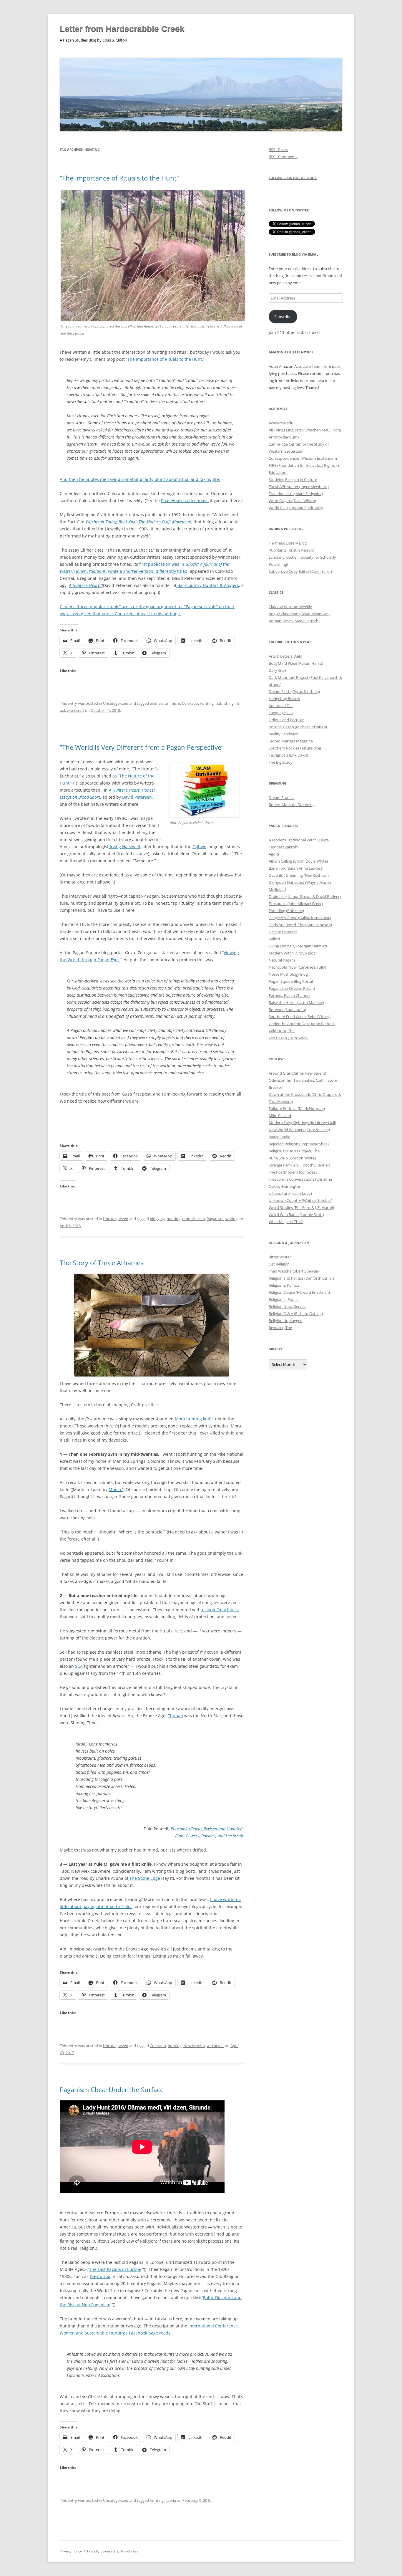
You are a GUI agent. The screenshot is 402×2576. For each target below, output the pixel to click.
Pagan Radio (280, 1137)
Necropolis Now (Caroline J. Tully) (297, 967)
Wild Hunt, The (282, 1031)
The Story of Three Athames (102, 1263)
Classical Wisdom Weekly (290, 607)
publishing (225, 703)
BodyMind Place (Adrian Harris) (296, 663)
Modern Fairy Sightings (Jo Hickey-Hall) (302, 1123)
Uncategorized (116, 703)
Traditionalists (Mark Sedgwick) (296, 494)
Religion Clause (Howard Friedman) (299, 1292)
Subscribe (283, 317)
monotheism (193, 1219)
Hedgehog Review (284, 699)
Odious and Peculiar (286, 720)
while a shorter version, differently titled (148, 571)
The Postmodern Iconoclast (293, 1172)
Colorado (190, 703)
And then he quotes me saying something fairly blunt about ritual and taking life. (140, 479)
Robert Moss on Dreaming (292, 805)
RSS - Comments (283, 157)
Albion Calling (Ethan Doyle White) (298, 861)
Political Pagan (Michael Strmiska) (298, 727)
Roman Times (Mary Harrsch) (294, 621)
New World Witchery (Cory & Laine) (299, 1130)
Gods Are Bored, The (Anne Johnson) (300, 925)
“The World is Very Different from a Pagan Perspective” (142, 747)
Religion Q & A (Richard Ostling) (296, 1313)
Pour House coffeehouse (185, 501)
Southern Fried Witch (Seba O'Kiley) (300, 1017)
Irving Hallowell (124, 847)
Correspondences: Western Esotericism (303, 458)
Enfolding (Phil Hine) (286, 911)
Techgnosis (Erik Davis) (288, 755)
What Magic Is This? (286, 1222)
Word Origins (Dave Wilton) (292, 501)
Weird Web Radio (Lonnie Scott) (296, 1215)
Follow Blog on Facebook (293, 178)
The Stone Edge (144, 1878)
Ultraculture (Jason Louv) (290, 1193)
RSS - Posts (278, 150)
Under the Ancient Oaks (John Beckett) (302, 1024)
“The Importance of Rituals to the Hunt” (119, 178)
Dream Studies (281, 798)
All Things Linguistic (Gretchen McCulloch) (305, 430)
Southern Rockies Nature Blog (295, 748)
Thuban (175, 1716)
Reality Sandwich (283, 734)
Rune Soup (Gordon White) (292, 1158)
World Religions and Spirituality (296, 508)
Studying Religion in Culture (293, 479)
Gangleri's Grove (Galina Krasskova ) (300, 918)
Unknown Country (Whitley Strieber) (300, 1200)
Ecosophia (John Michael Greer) (296, 904)
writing (231, 1219)
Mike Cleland (280, 1116)
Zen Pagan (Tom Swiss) (289, 1038)
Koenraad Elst (281, 706)
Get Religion (279, 1264)
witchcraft (75, 710)
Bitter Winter (280, 1257)
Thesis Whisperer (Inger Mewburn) (299, 487)
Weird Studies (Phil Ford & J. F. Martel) (301, 1207)
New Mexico (194, 2046)
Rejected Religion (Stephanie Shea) (299, 1144)
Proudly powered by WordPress (113, 2551)
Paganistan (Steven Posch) (292, 988)
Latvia (171, 2500)
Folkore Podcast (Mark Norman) (297, 1109)
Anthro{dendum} (284, 437)
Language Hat (281, 713)
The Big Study (281, 762)
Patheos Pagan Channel (289, 995)
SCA (79, 1666)
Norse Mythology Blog (288, 974)
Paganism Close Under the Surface (112, 2089)
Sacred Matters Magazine (291, 741)
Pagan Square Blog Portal (291, 981)
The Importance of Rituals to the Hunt (165, 359)
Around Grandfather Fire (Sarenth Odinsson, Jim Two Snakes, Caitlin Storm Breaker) (304, 1080)
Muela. (115, 1489)
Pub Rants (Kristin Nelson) (291, 550)
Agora (274, 854)
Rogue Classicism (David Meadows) (299, 614)
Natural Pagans (282, 960)
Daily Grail (277, 670)
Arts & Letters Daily (285, 656)
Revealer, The (280, 1328)
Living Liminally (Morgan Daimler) (298, 946)
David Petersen (136, 797)
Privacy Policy (71, 2551)
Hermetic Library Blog (288, 543)
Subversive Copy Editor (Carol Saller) (300, 571)
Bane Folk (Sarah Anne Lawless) (296, 868)
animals (157, 703)
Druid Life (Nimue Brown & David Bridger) (305, 896)
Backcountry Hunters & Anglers (208, 585)
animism (173, 703)
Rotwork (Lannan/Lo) (287, 1010)
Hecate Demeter (283, 932)
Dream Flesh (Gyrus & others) (294, 691)
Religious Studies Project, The (294, 1151)
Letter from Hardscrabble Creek (122, 29)
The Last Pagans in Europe (115, 2269)
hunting (207, 703)
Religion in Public (283, 1299)
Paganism (215, 1219)
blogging (157, 1219)
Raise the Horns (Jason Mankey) (296, 1002)
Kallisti (274, 939)
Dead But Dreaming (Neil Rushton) (299, 875)
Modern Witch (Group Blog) (293, 953)
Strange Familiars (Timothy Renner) (299, 1165)
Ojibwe (199, 847)
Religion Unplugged (286, 1321)
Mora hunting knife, (195, 1419)
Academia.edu (281, 423)
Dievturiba (100, 2276)
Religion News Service (288, 1306)
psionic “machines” (220, 1610)
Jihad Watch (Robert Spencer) (294, 1271)
